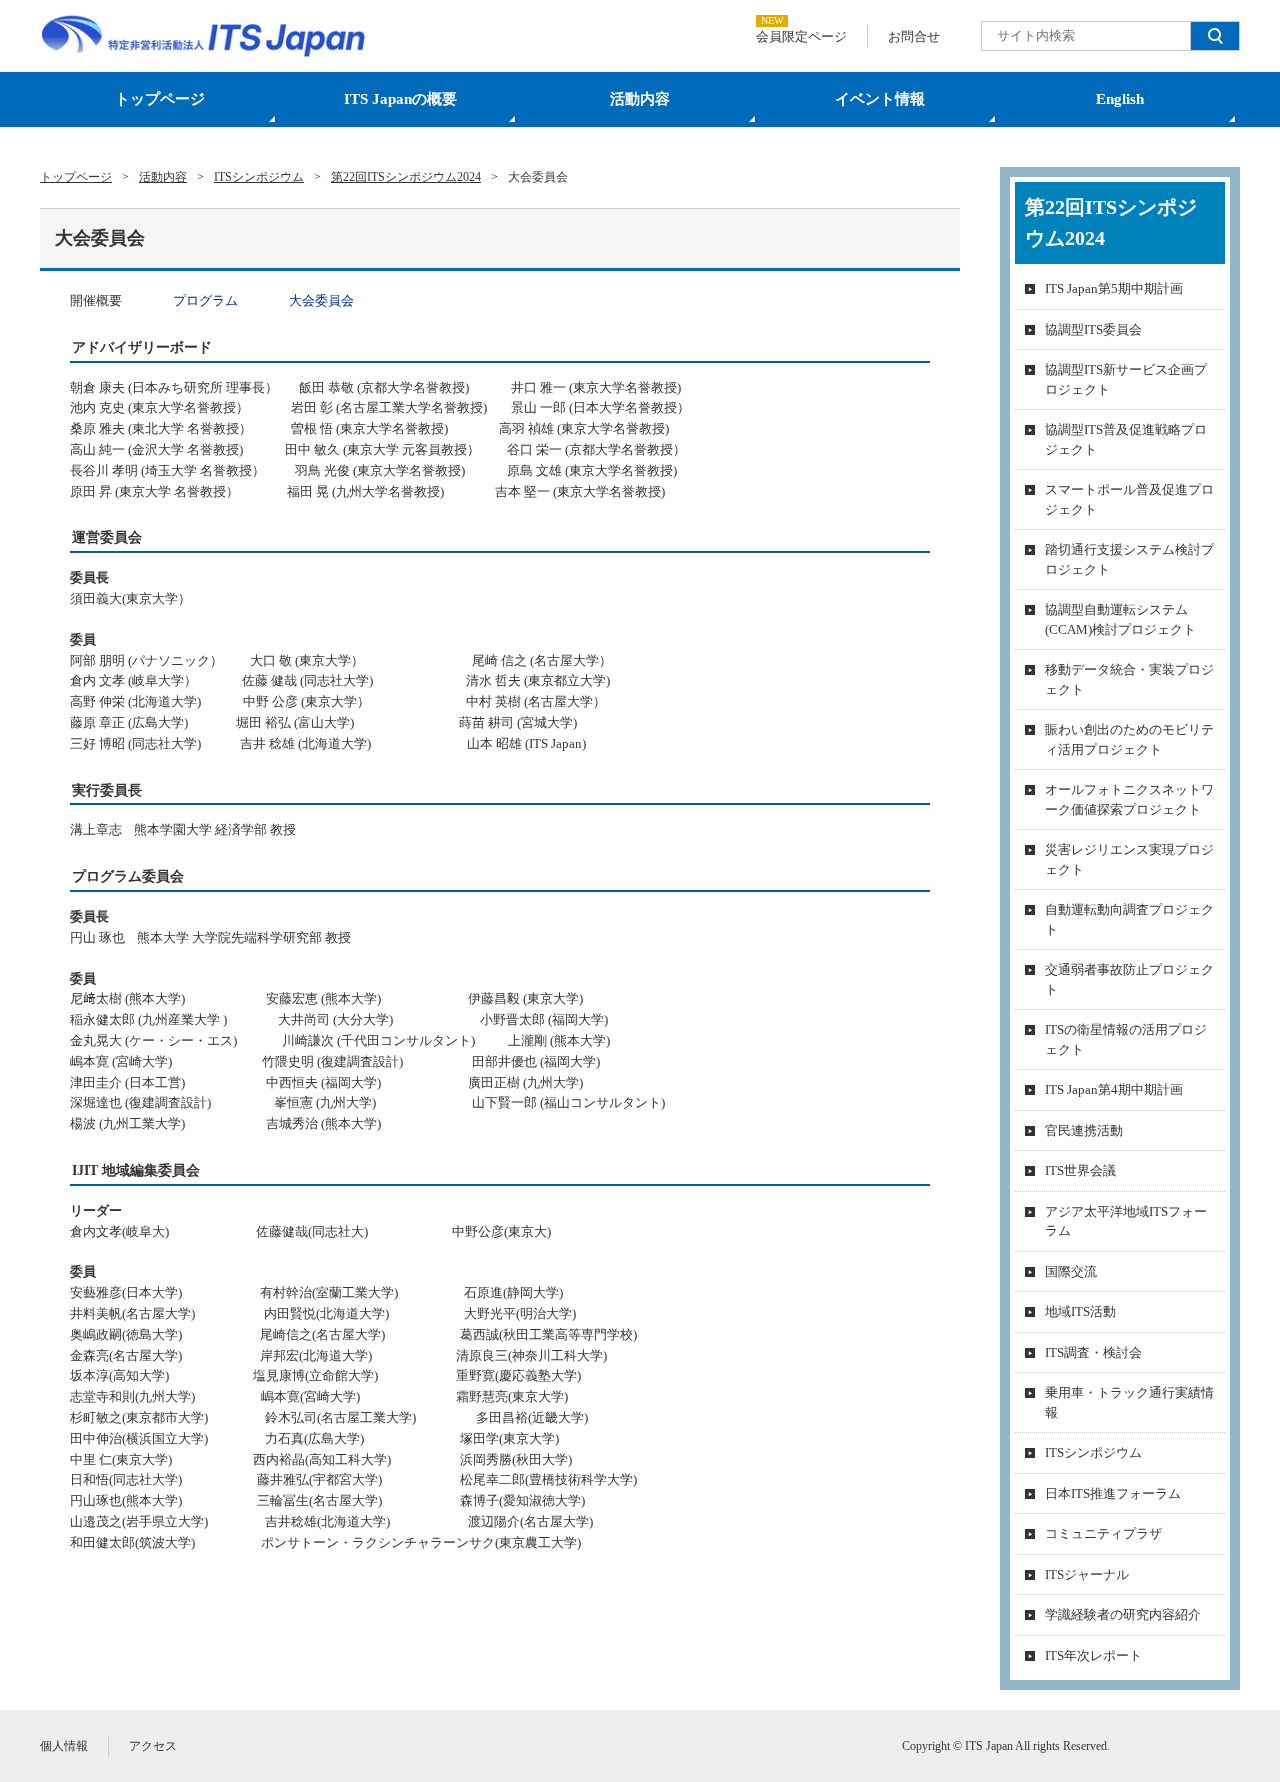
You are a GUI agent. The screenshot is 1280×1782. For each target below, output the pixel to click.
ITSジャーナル (1087, 1574)
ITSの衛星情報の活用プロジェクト (1126, 1039)
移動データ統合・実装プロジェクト (1129, 679)
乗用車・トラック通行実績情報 (1129, 1402)
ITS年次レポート (1093, 1655)
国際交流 (1071, 1271)
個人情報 (64, 1746)
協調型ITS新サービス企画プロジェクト (1126, 379)
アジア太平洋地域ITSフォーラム (1126, 1221)
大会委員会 (321, 300)
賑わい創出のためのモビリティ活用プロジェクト (1129, 739)
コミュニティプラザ (1103, 1533)
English (1120, 99)
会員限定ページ (801, 36)
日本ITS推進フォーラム (1113, 1493)
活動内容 (640, 99)
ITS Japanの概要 (400, 99)
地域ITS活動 (1080, 1311)
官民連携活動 (1084, 1130)
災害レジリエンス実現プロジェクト (1129, 859)
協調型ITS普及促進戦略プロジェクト (1126, 439)
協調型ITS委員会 (1093, 329)
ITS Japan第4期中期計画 (1114, 1089)
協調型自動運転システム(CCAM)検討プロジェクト (1120, 619)
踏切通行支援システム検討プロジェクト (1129, 559)
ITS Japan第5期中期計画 (1114, 288)
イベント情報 (880, 99)
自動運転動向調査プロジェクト (1129, 919)
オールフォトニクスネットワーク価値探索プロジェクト (1129, 799)
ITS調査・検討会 (1093, 1352)
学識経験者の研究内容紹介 (1123, 1614)
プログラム (207, 300)
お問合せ (914, 36)
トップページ (160, 99)
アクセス (153, 1746)
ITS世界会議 (1080, 1170)
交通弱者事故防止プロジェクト (1129, 979)
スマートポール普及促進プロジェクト (1129, 499)
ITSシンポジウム (1093, 1452)
